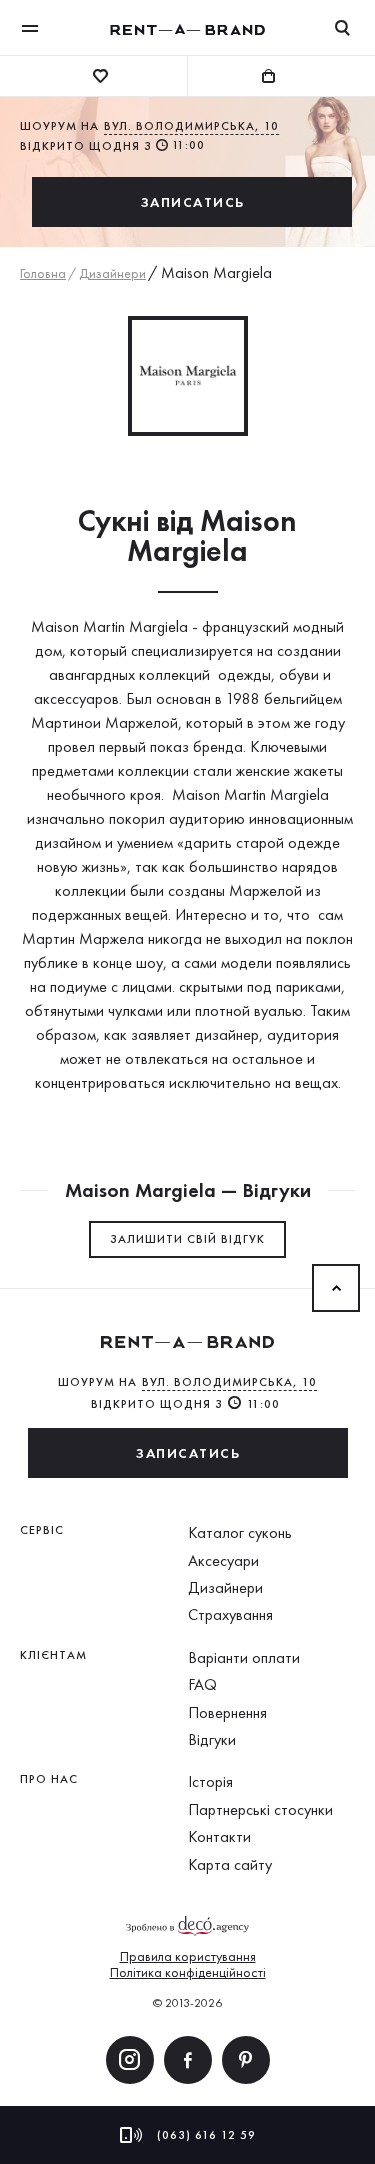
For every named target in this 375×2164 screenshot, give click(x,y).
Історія (210, 1781)
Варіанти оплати (244, 1657)
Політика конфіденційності (188, 1972)
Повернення (227, 1712)
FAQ (202, 1684)
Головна (43, 273)
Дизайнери (112, 273)
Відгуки (212, 1739)
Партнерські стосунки (260, 1809)
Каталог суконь (240, 1532)
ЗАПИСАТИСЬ (192, 202)
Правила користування (188, 1956)
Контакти (219, 1836)
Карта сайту (230, 1864)
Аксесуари (223, 1560)
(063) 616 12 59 (206, 2135)
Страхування (230, 1614)
